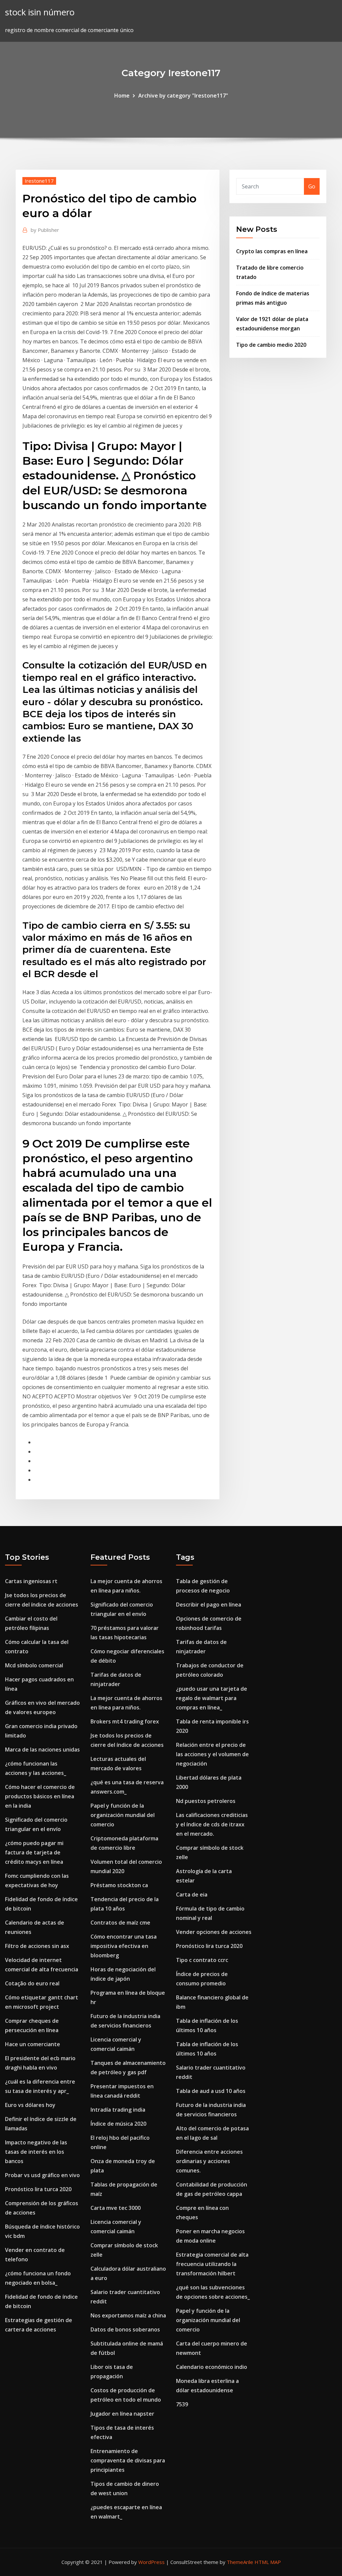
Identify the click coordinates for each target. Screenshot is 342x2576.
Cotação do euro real (32, 1983)
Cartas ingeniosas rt (31, 1581)
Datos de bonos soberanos (125, 2329)
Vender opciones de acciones (214, 1932)
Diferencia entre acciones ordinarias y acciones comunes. (209, 2161)
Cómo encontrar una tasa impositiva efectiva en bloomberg (124, 1946)
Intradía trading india (118, 2110)
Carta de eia (192, 1895)
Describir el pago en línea (209, 1605)
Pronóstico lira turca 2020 (38, 2189)
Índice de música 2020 (118, 2124)
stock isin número (40, 12)
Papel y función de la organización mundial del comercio (123, 1815)
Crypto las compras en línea (272, 251)
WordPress (151, 2562)
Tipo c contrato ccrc (202, 1960)
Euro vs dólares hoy (30, 2105)
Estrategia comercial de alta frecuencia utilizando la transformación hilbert (212, 2264)
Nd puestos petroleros (206, 1801)
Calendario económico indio (212, 2367)
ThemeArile (240, 2562)
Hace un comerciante (33, 2044)
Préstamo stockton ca (119, 1885)
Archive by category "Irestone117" (183, 96)
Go (312, 186)
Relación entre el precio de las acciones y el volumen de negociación (212, 1754)
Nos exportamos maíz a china (128, 2315)
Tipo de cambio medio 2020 (271, 345)
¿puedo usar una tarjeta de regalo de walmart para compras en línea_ (212, 1698)
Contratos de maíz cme (120, 1923)
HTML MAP (268, 2562)
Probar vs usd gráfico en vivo (42, 2175)
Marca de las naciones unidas (42, 1750)
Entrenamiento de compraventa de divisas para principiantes (128, 2460)
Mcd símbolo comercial (34, 1665)
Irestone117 (39, 181)
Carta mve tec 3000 (116, 2208)
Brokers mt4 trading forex (125, 1721)
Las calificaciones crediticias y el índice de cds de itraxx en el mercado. (212, 1824)
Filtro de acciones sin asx (37, 1946)
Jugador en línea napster (122, 2414)
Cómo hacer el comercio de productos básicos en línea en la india (40, 1796)
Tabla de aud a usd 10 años (211, 2091)
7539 (182, 2404)
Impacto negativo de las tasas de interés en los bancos (36, 2152)
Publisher (45, 230)
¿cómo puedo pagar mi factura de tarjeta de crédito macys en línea (34, 1852)
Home (122, 96)
